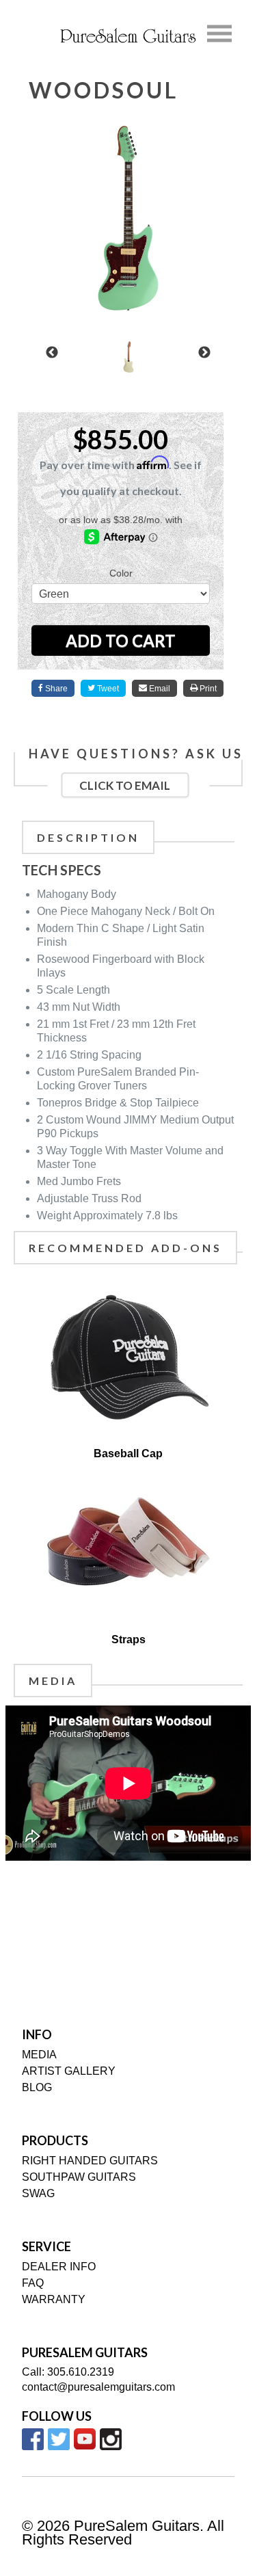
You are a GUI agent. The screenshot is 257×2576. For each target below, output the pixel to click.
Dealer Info (59, 2267)
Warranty (54, 2299)
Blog (37, 2087)
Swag (38, 2193)
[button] (52, 353)
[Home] (128, 35)
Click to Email (125, 785)
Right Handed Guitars (90, 2161)
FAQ (33, 2283)
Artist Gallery (69, 2071)
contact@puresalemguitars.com (98, 2387)
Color (121, 573)
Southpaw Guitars (79, 2177)
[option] (128, 357)
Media (39, 2055)
